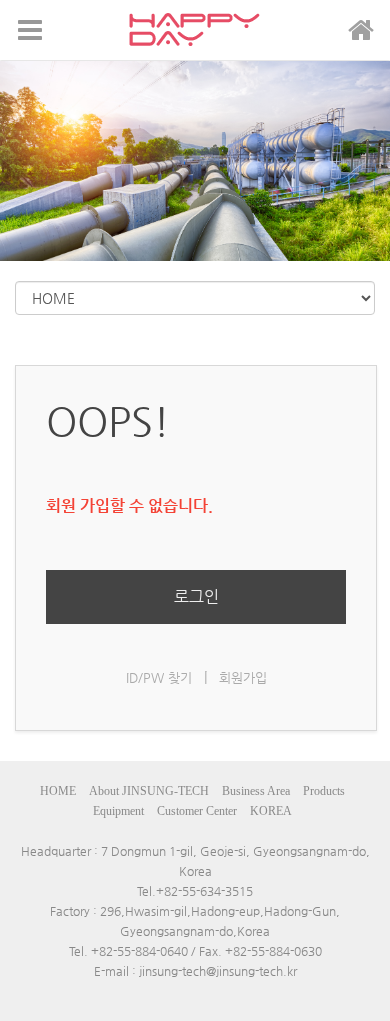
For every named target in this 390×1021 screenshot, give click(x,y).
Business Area (256, 791)
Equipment (118, 811)
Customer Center (197, 811)
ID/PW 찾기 (159, 677)
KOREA (271, 811)
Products (324, 791)
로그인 (196, 596)
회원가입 (243, 677)
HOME (58, 791)
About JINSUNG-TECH (149, 791)
